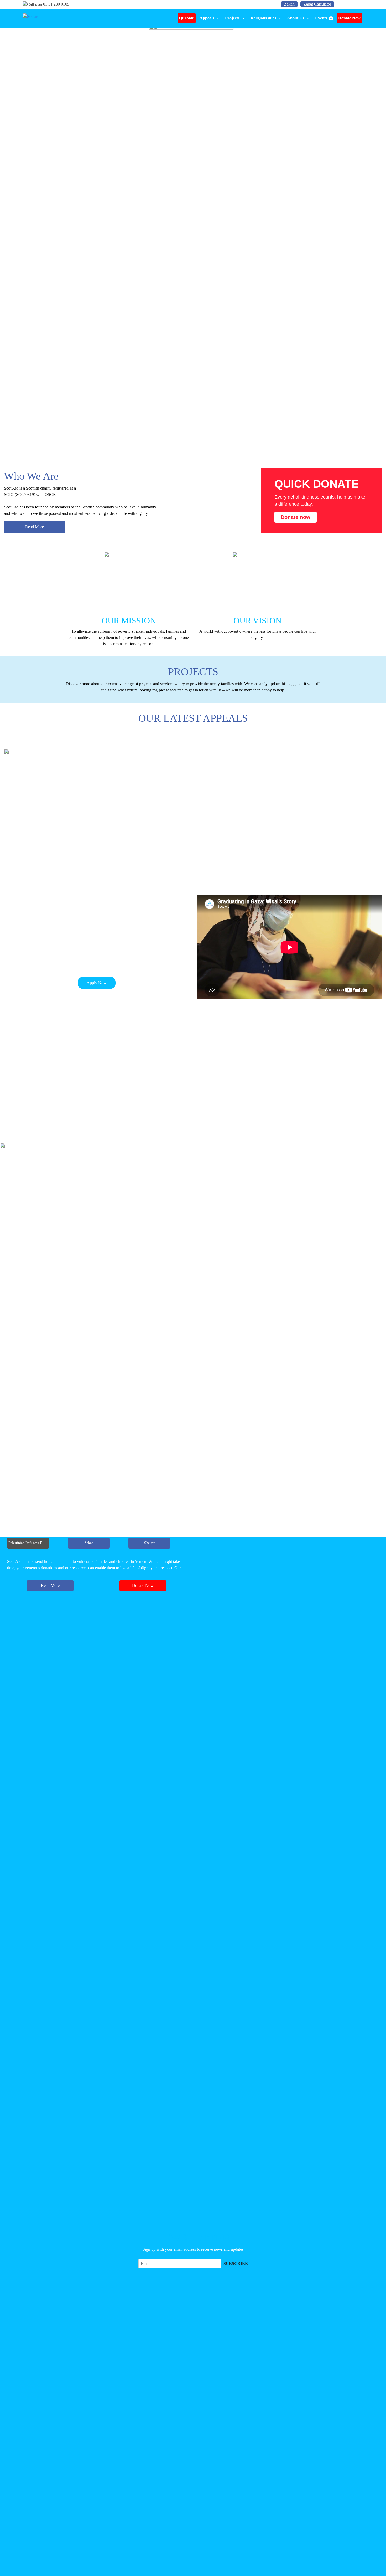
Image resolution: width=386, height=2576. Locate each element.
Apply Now (97, 983)
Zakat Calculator (317, 4)
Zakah (289, 4)
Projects (232, 18)
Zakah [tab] (89, 1543)
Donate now (296, 517)
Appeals (207, 18)
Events (321, 18)
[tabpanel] (96, 1577)
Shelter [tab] (149, 1543)
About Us (296, 18)
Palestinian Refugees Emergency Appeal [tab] (29, 1543)
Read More (35, 527)
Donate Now (349, 18)
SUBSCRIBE (236, 2263)
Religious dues (263, 18)
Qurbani (187, 18)
